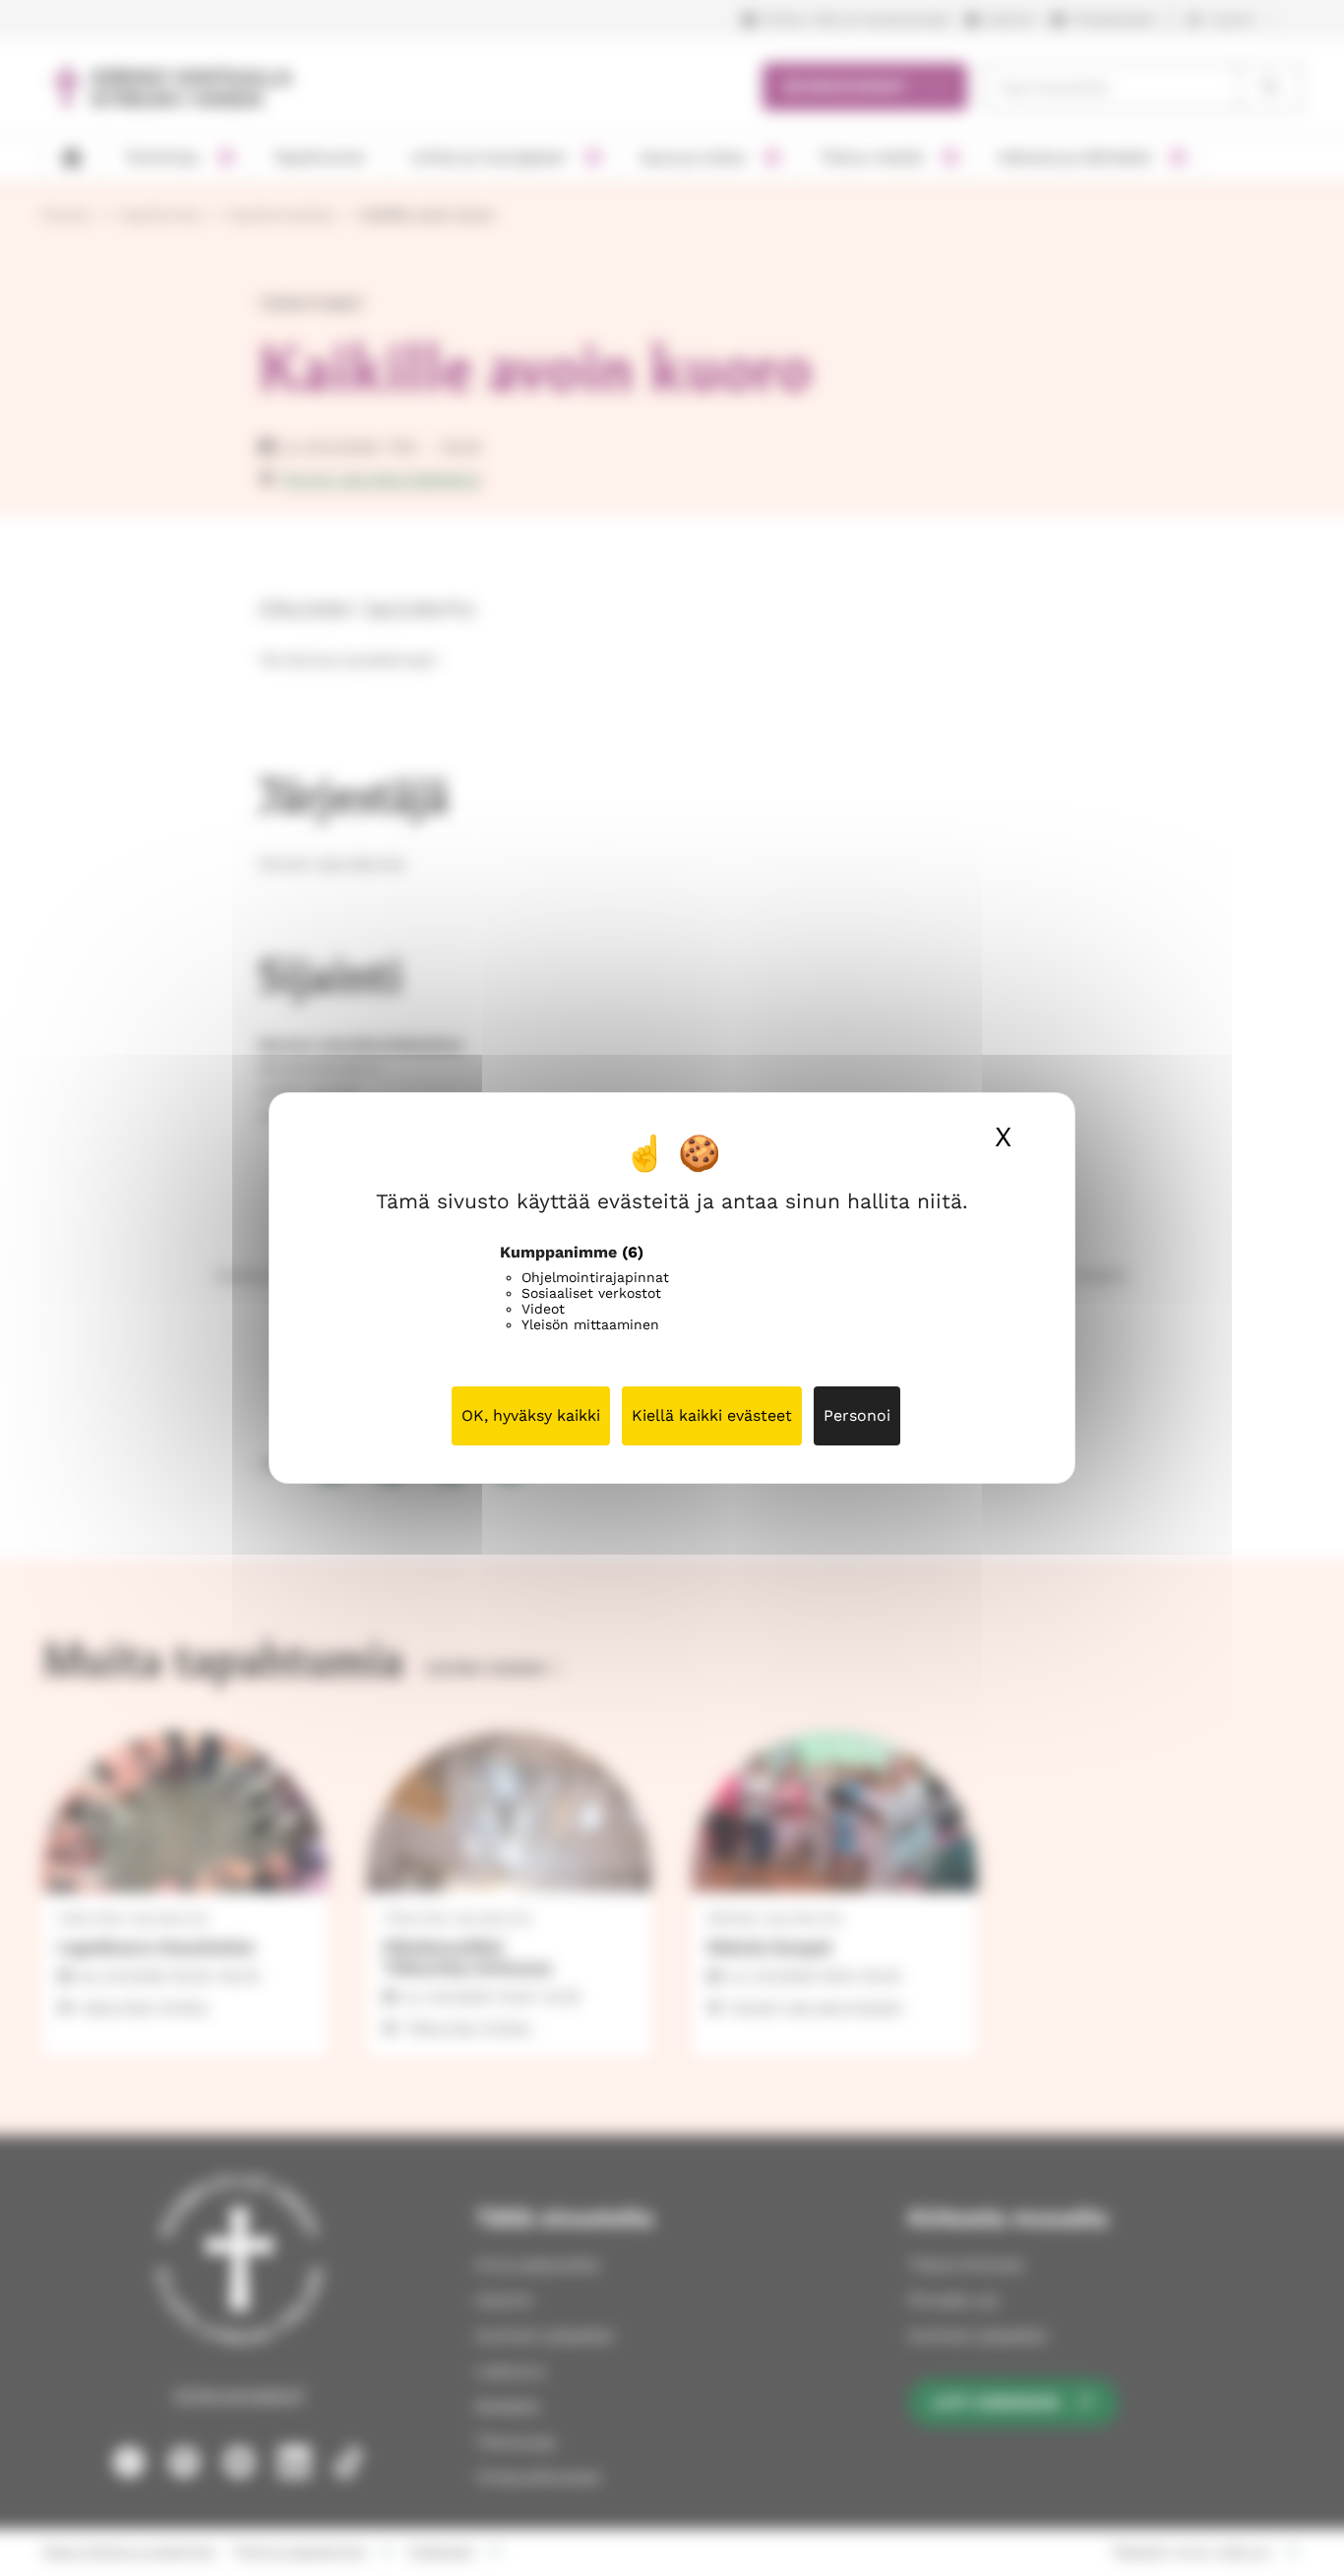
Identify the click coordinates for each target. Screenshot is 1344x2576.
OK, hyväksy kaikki (531, 1415)
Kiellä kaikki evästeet (712, 1415)
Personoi (857, 1415)
